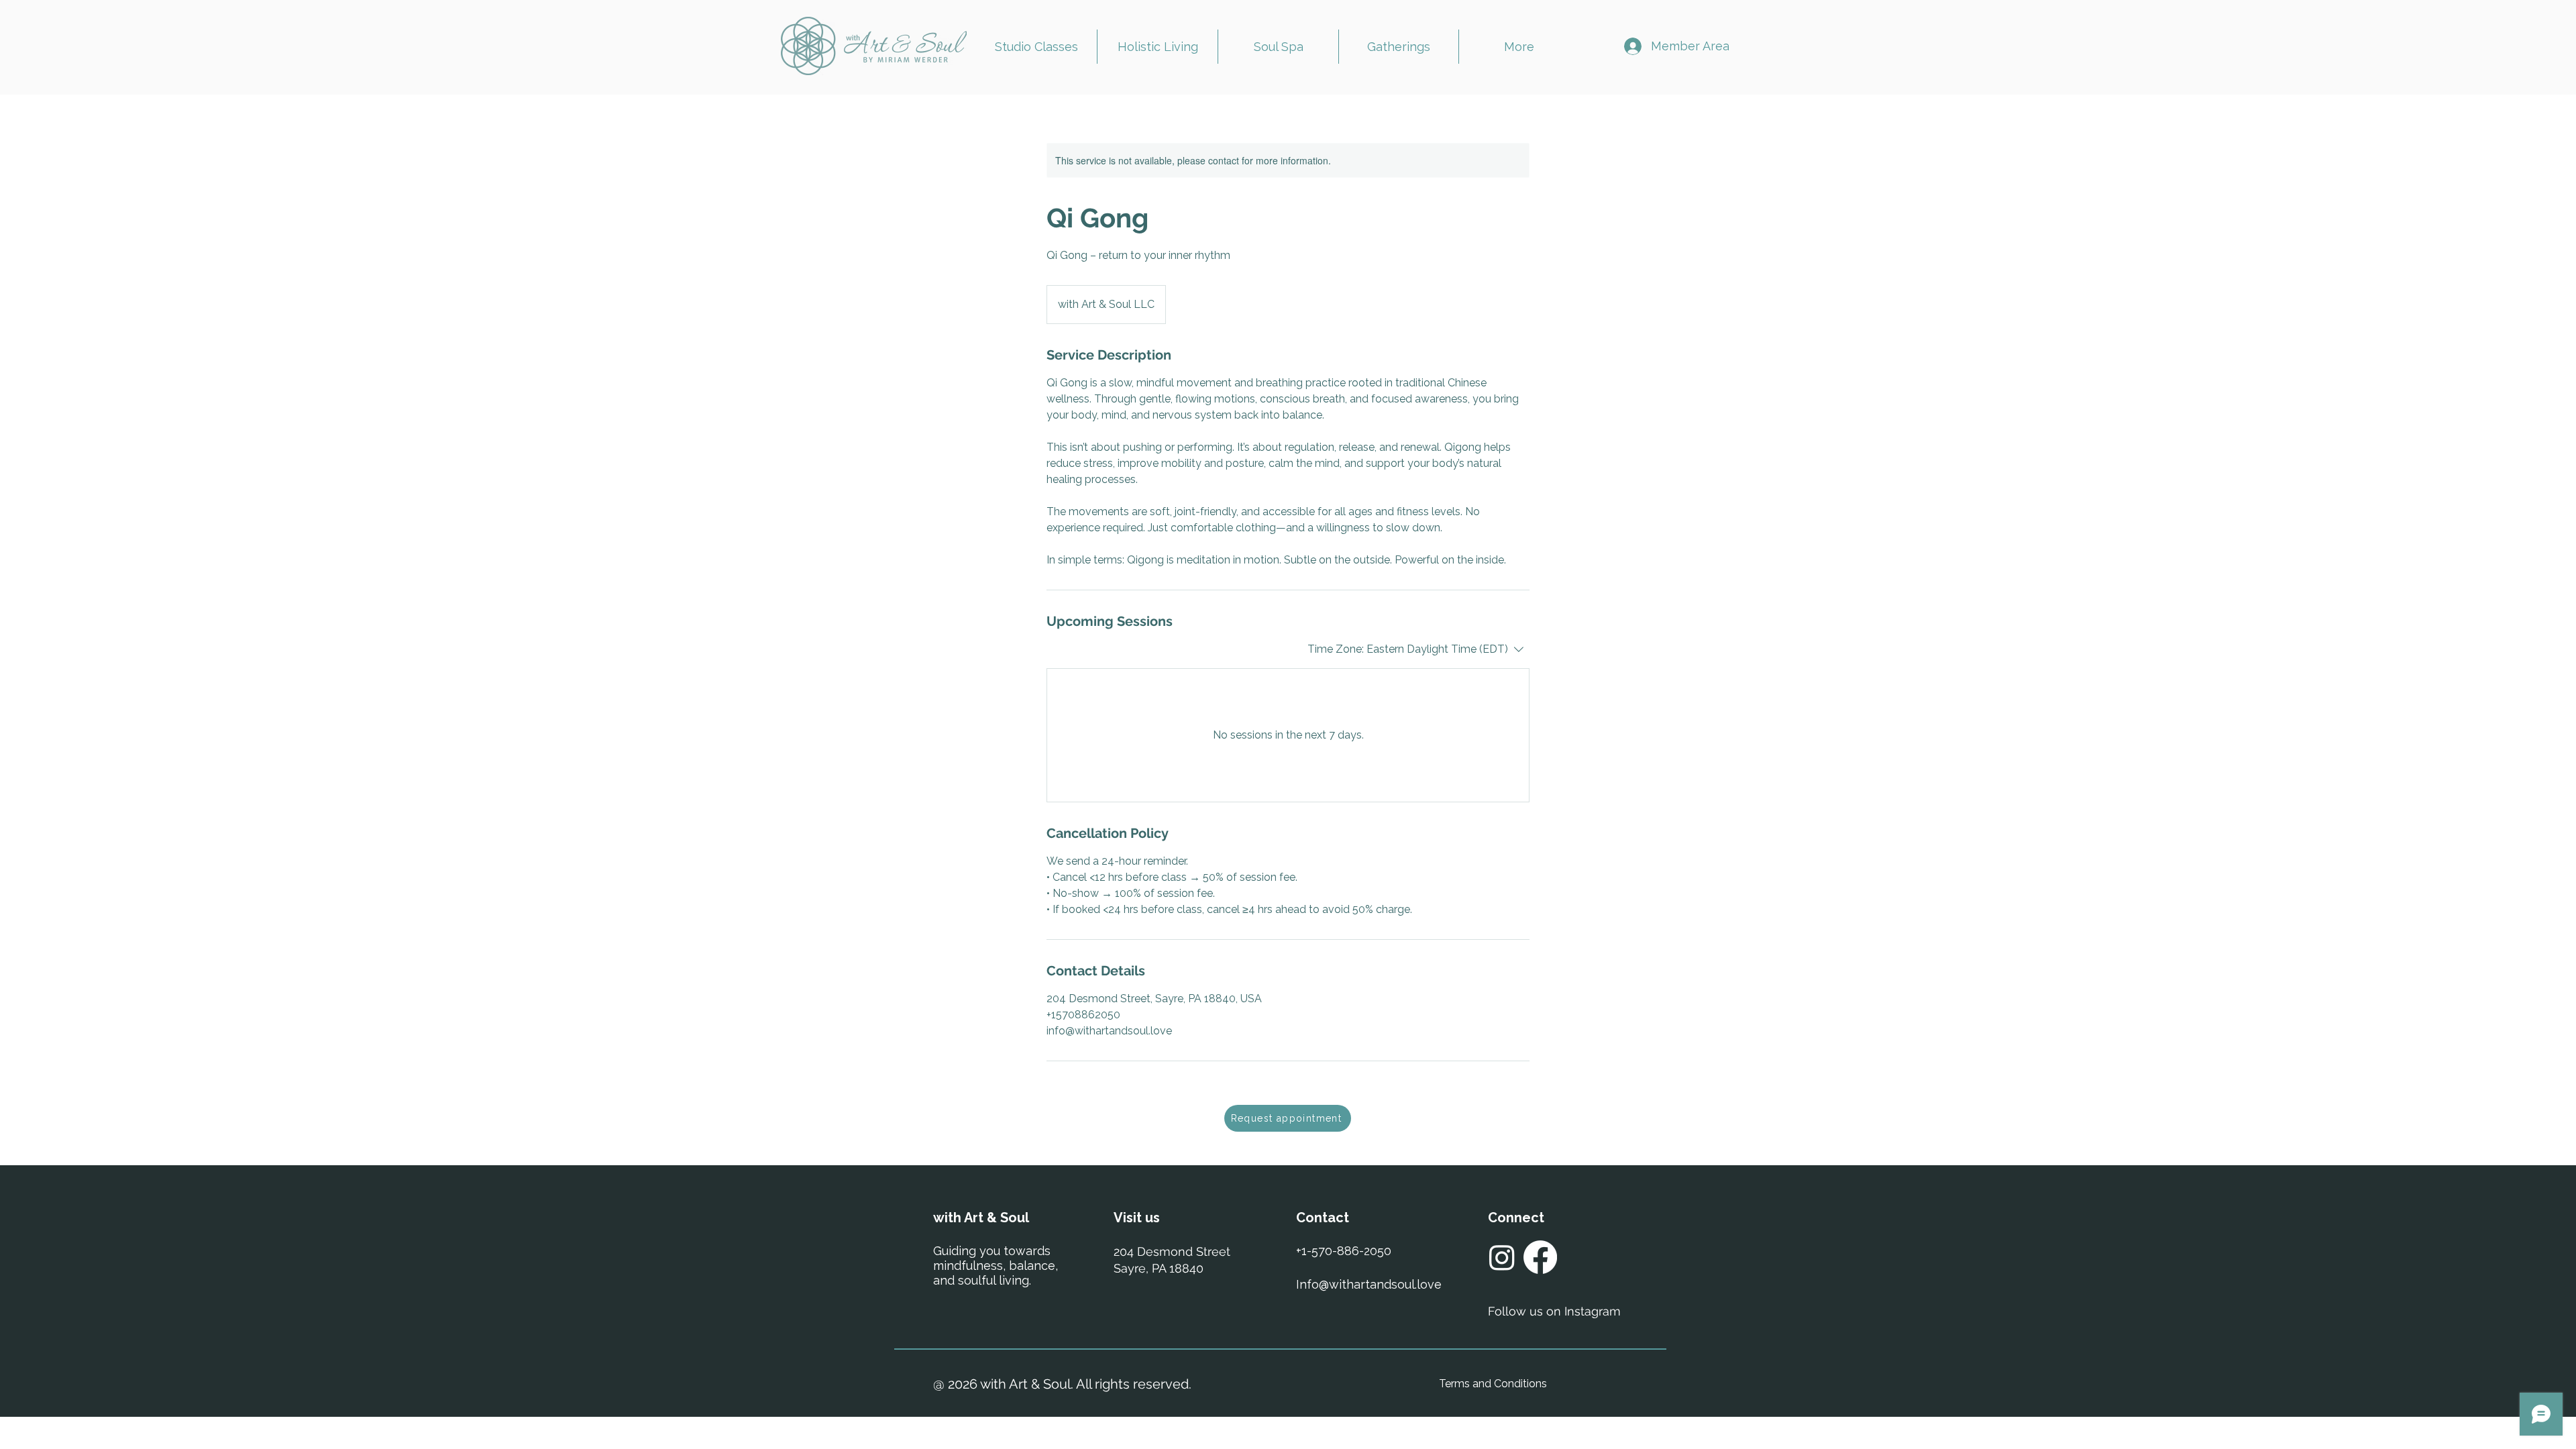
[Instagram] (1502, 1257)
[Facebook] (1540, 1257)
